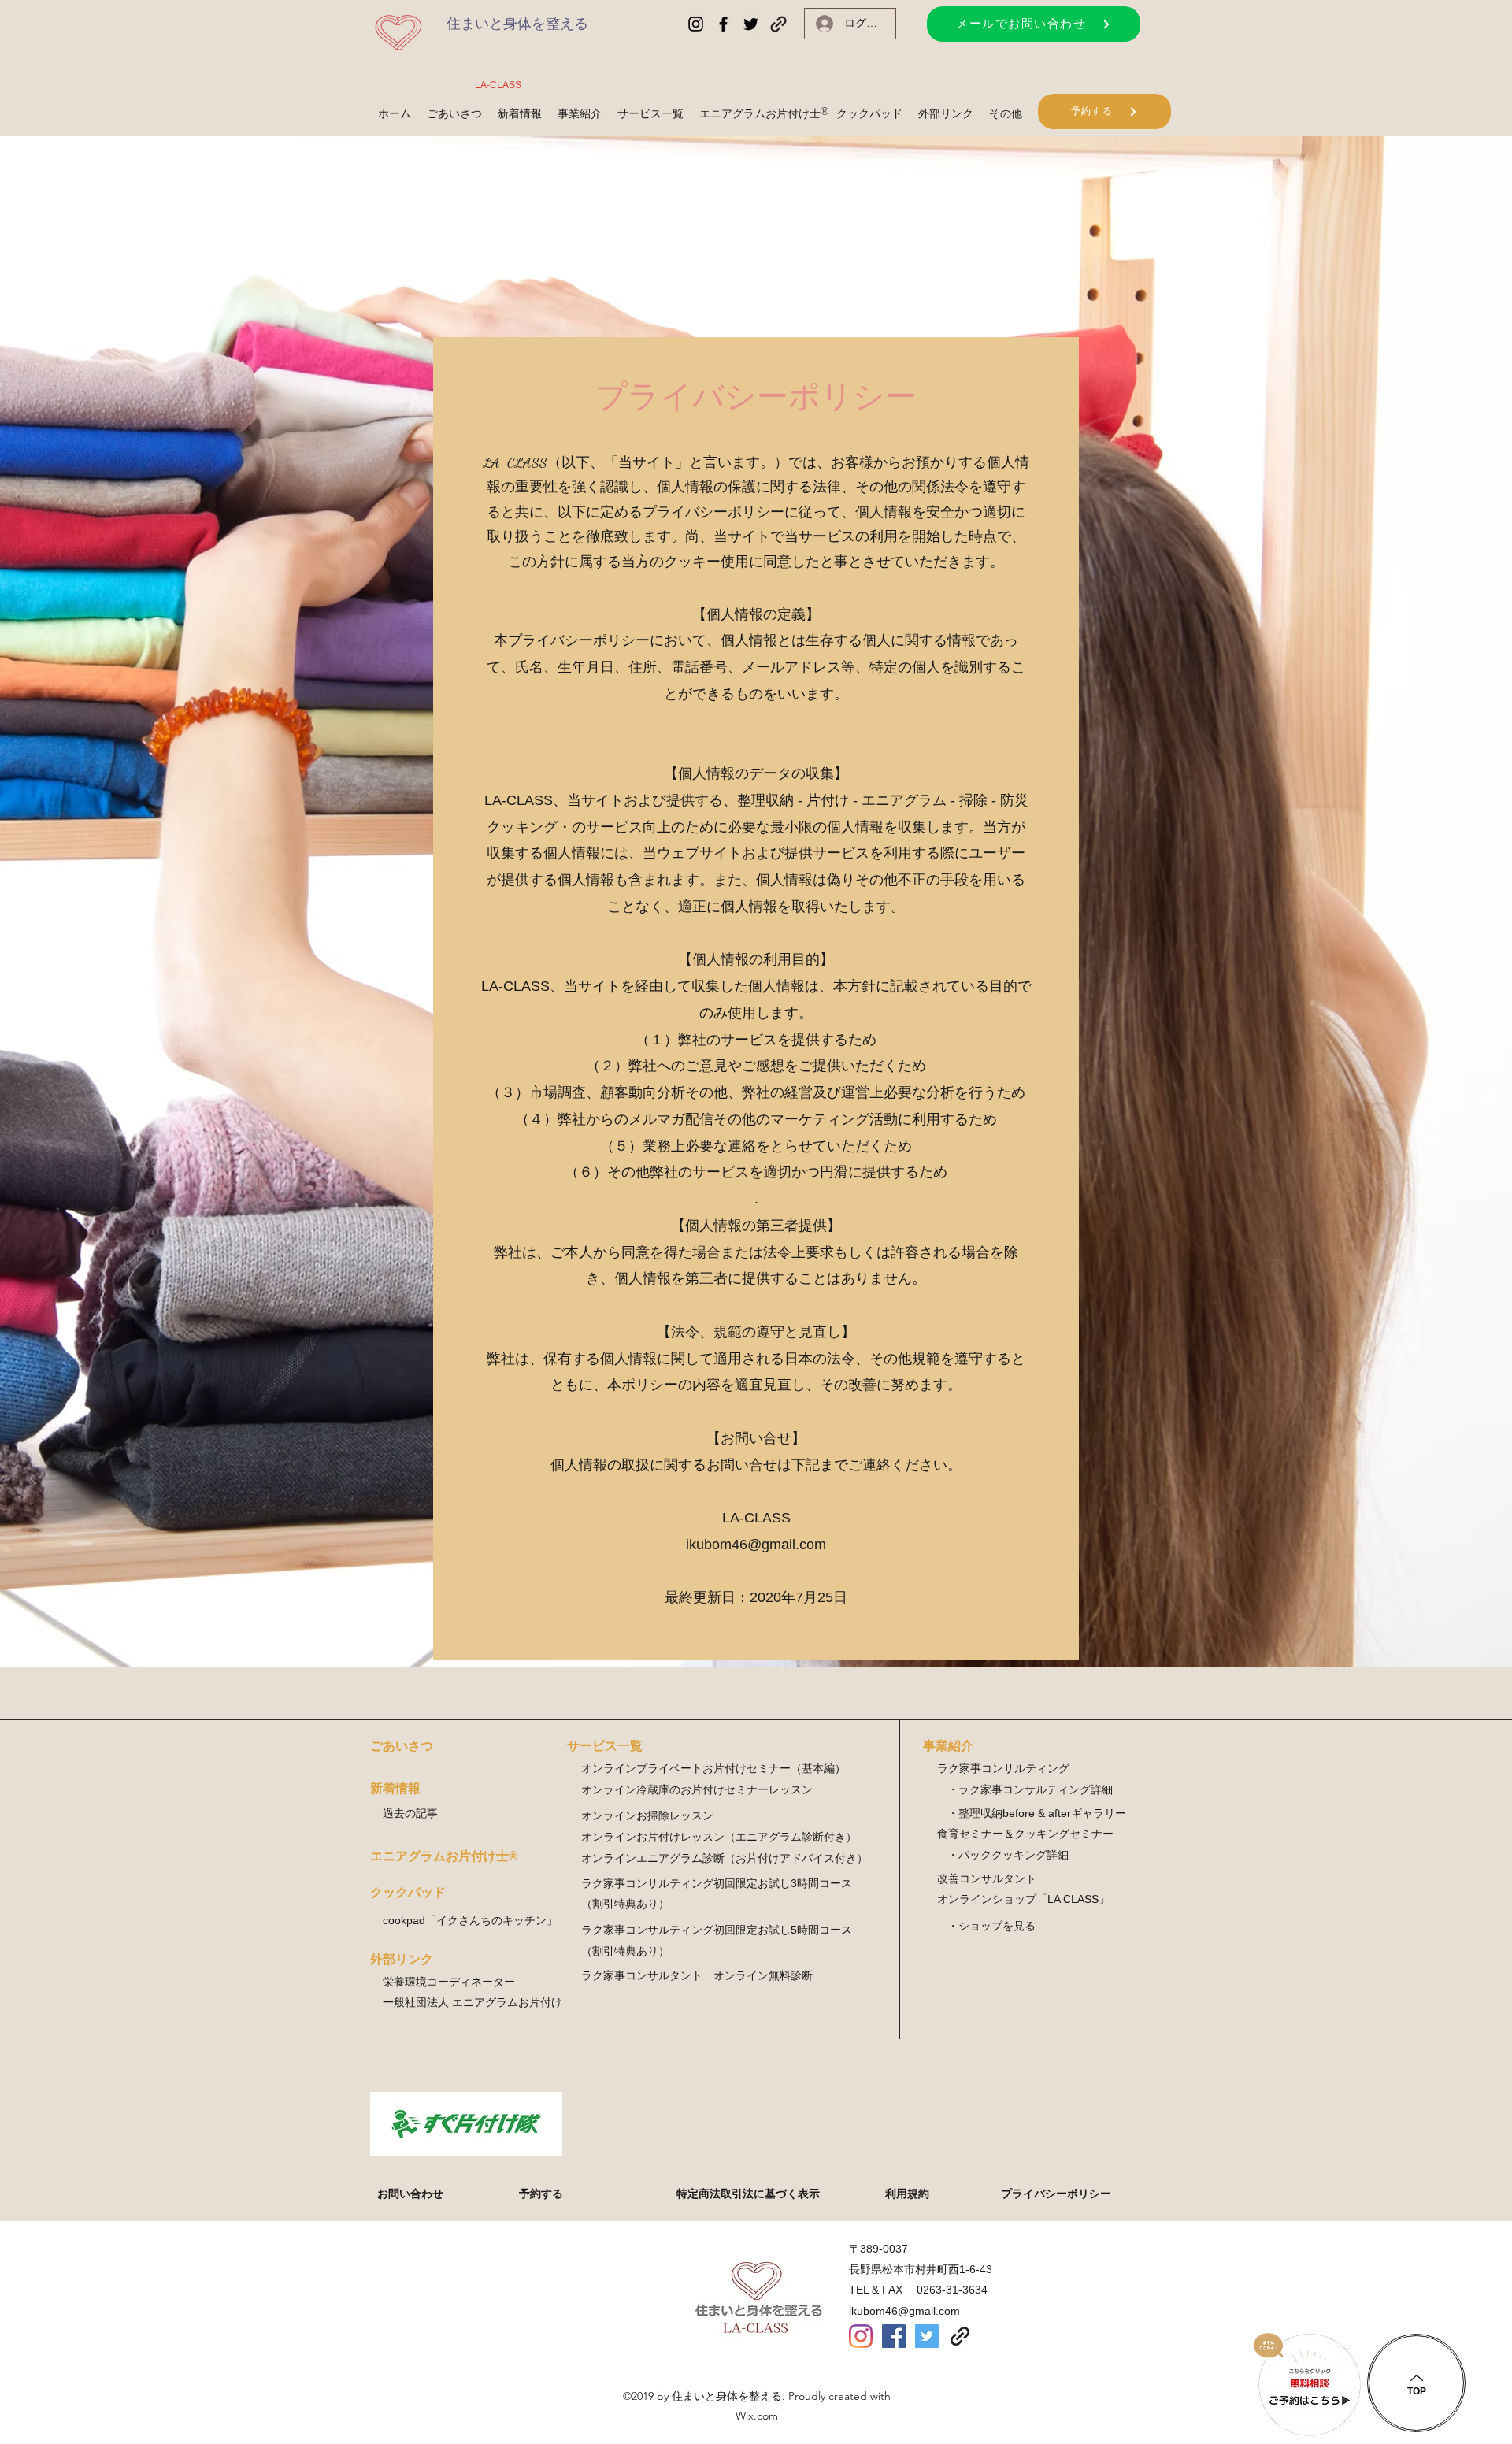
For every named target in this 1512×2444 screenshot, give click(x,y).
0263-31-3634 (952, 2290)
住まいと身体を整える (517, 24)
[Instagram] (861, 2336)
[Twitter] (751, 24)
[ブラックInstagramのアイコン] (696, 24)
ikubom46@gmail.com (756, 1545)
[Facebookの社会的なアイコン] (894, 2336)
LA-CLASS (498, 85)
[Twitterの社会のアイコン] (927, 2336)
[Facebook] (723, 24)
